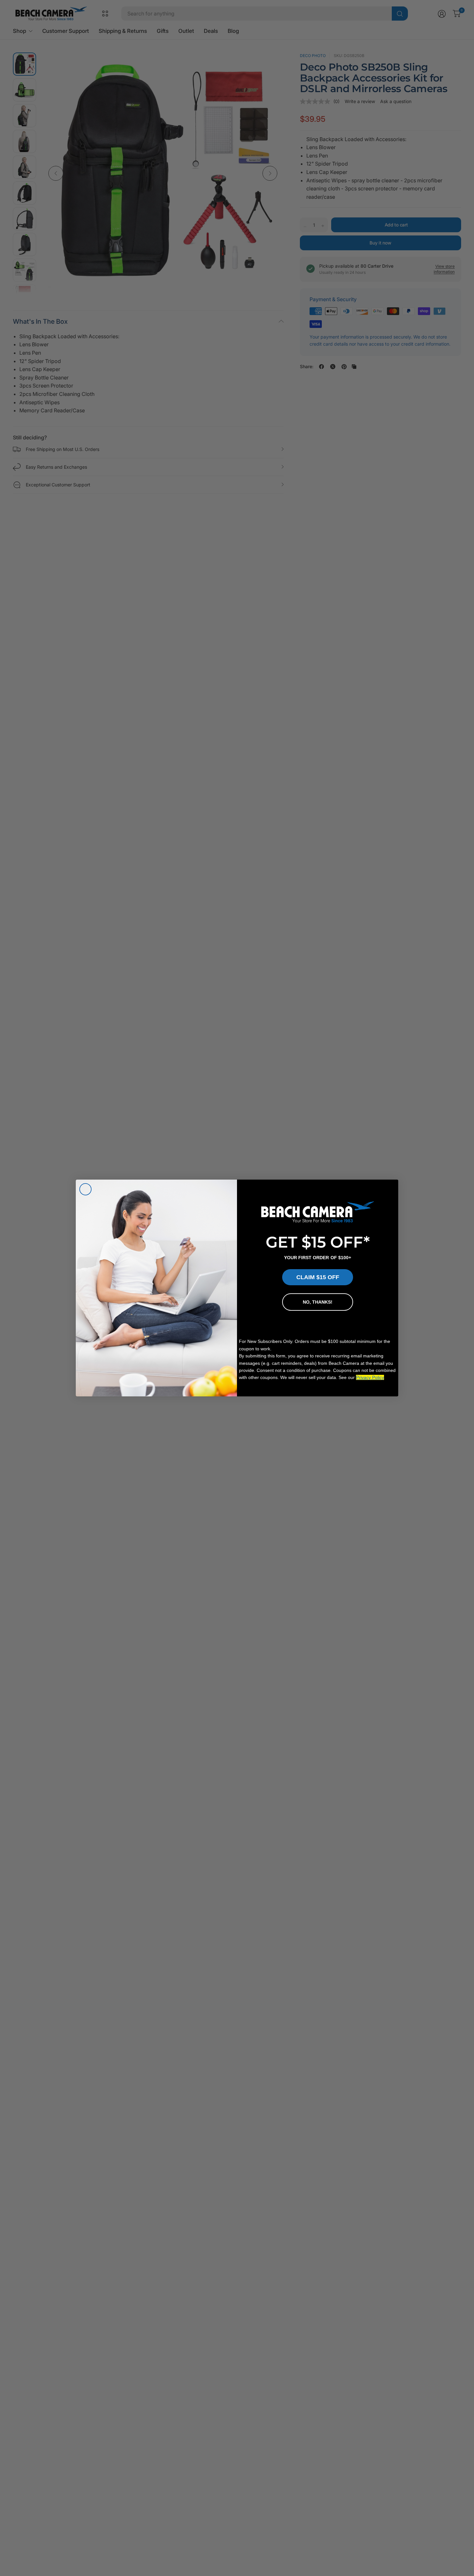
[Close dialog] (85, 1189)
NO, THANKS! (318, 1302)
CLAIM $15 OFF (318, 1277)
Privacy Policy (370, 1377)
